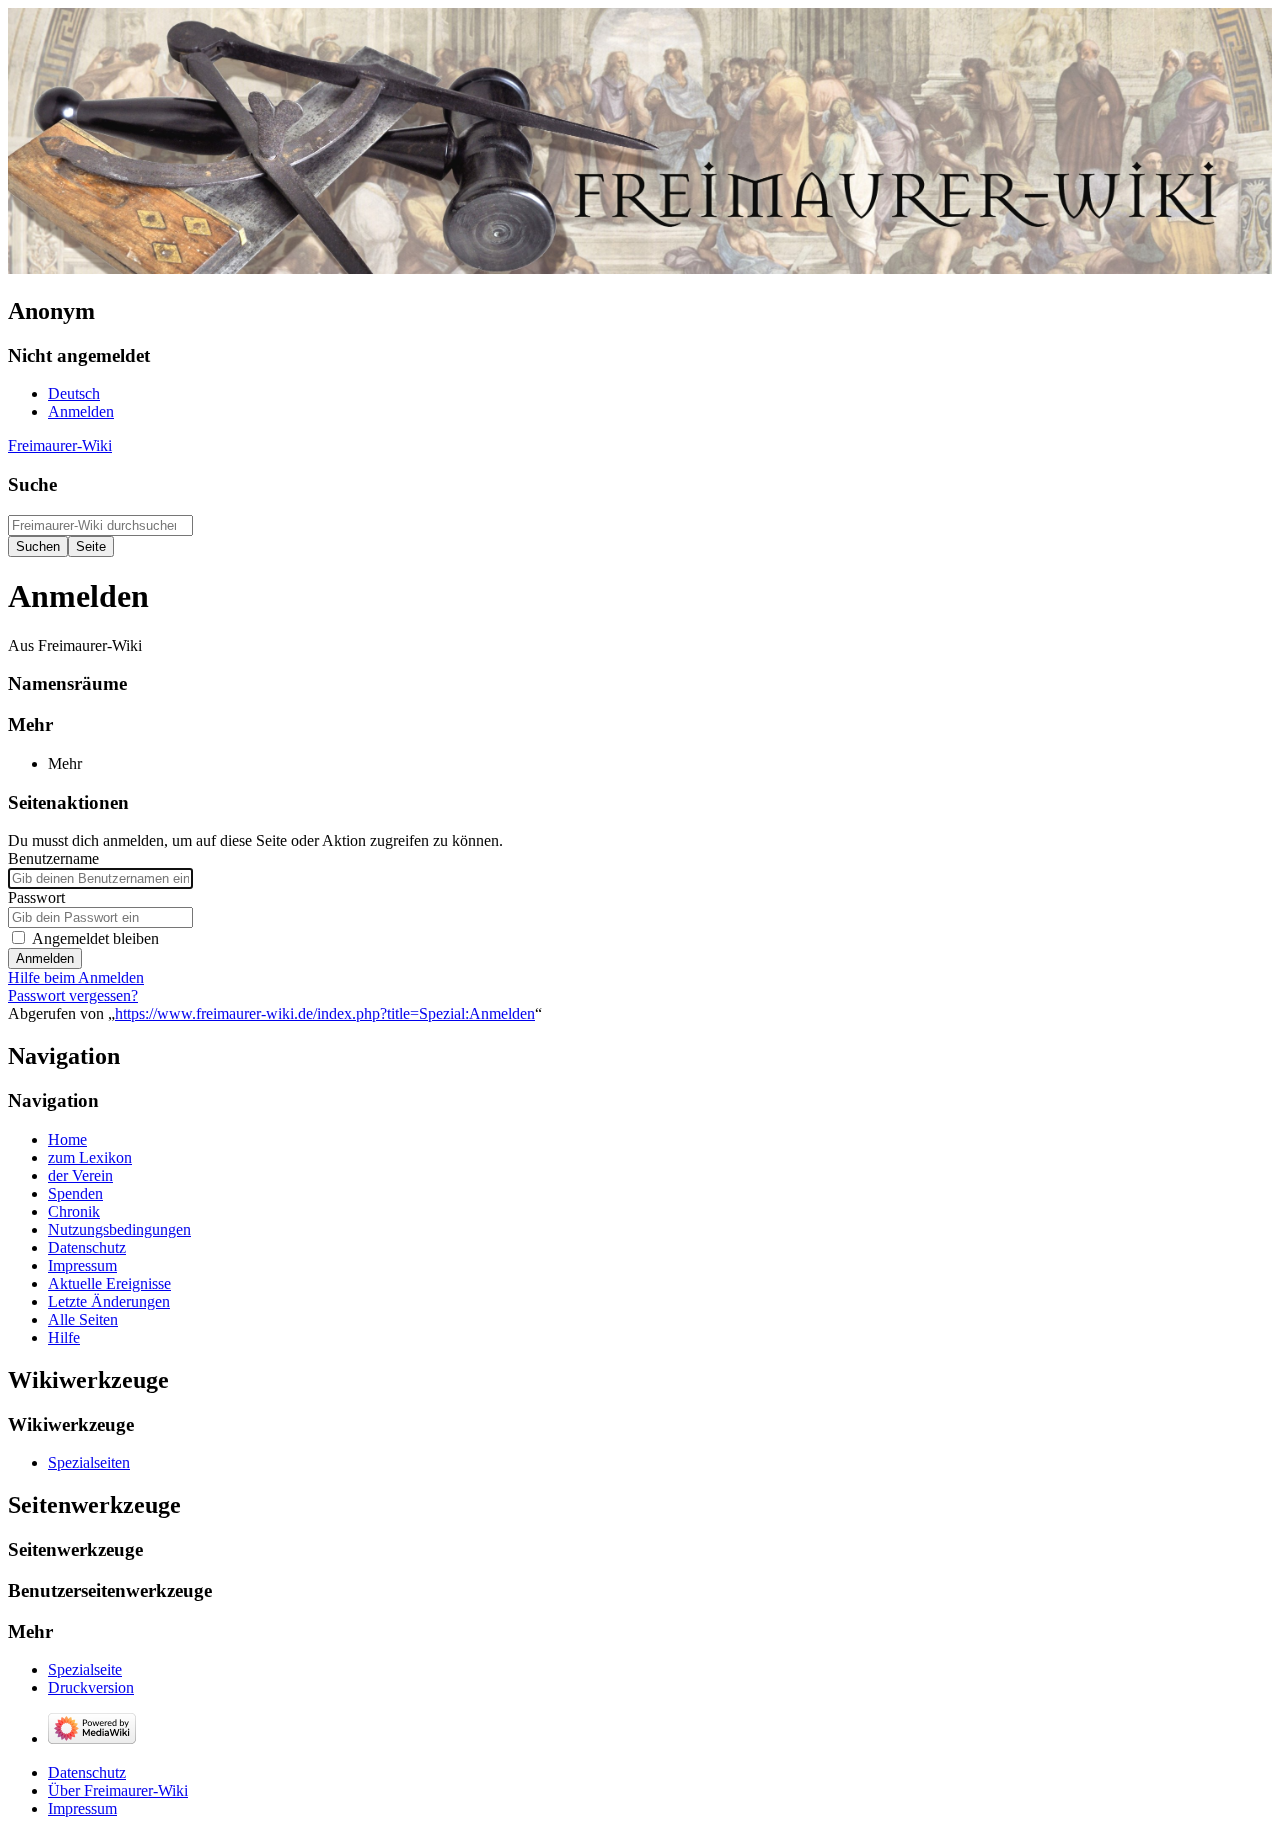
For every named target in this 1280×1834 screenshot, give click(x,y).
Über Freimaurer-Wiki (118, 1790)
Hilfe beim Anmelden (76, 977)
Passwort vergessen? (73, 995)
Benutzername (53, 858)
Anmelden (45, 958)
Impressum (82, 1808)
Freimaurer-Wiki (60, 445)
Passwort (36, 897)
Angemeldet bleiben (95, 938)
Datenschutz (87, 1772)
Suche (32, 484)
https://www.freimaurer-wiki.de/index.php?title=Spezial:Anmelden (325, 1013)
